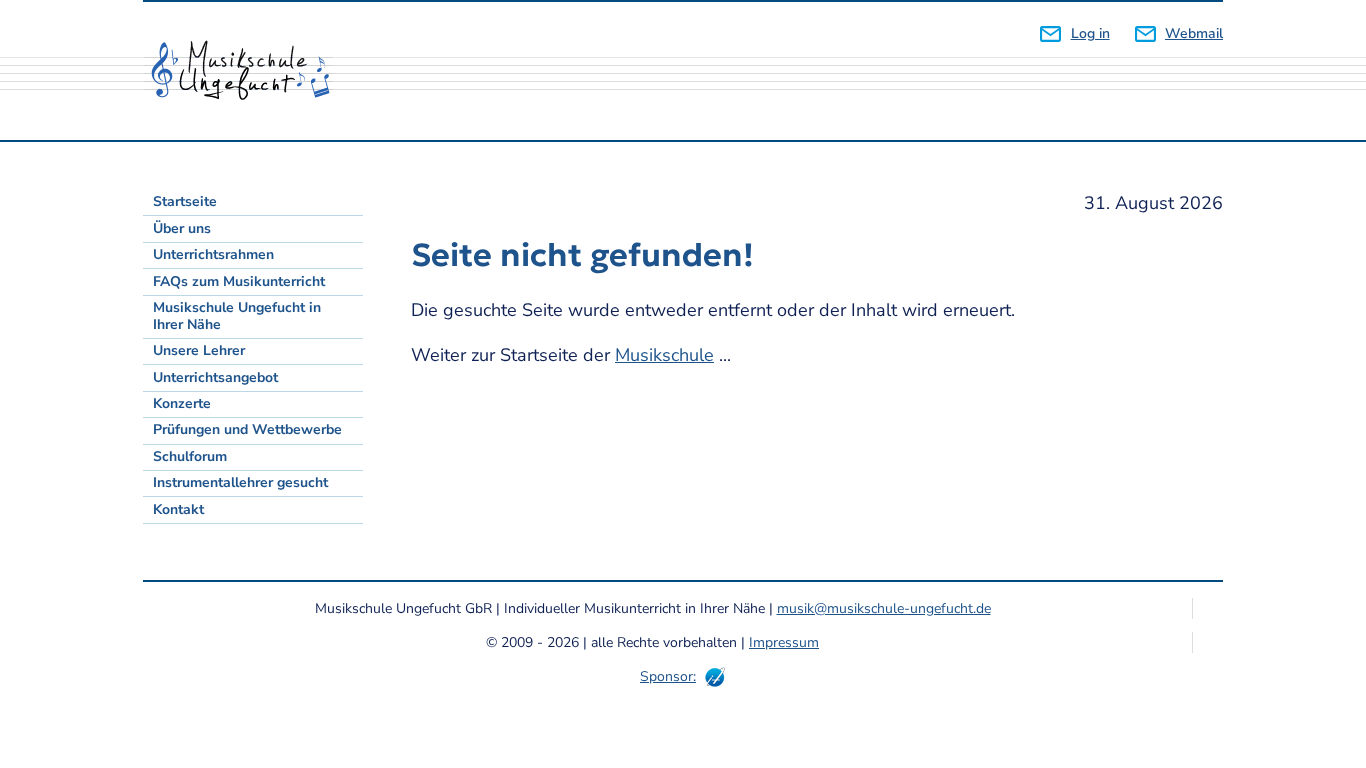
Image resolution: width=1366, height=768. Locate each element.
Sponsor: (668, 676)
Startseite (185, 201)
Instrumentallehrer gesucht (240, 482)
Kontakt (178, 509)
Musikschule (664, 355)
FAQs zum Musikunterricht (239, 281)
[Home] (248, 71)
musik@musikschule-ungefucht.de (884, 608)
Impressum (784, 642)
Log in (1090, 33)
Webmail (1194, 33)
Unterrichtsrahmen (213, 254)
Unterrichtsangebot (215, 377)
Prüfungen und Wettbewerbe (247, 429)
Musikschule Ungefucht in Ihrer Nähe (237, 316)
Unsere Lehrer (199, 350)
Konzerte (182, 403)
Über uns (182, 228)
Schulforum (190, 456)
